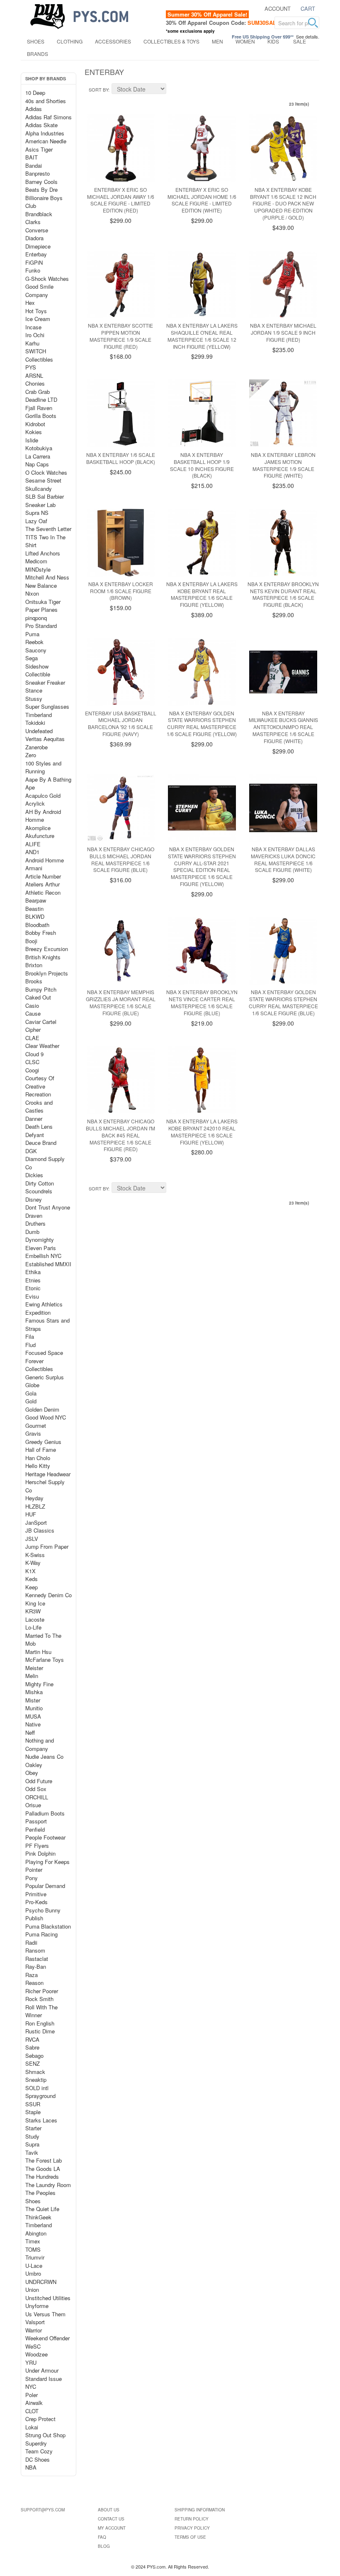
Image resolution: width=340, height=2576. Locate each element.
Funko (33, 270)
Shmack (35, 2072)
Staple (33, 2112)
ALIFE (33, 844)
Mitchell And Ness (47, 577)
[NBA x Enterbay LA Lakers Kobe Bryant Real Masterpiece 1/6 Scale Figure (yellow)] (202, 543)
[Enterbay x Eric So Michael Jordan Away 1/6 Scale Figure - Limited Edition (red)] (121, 148)
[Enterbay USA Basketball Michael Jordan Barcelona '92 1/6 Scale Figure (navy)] (121, 672)
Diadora (34, 238)
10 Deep (35, 93)
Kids (273, 41)
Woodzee (36, 2354)
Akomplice (38, 828)
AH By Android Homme (43, 816)
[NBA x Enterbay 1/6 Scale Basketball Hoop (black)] (121, 413)
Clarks (33, 222)
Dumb (32, 1232)
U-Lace (34, 2266)
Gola (31, 1393)
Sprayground (40, 2096)
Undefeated (39, 731)
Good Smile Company (39, 291)
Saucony (36, 650)
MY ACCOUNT (112, 2528)
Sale (300, 41)
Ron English (40, 2023)
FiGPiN (34, 262)
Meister (34, 1668)
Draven (34, 1216)
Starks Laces (41, 2120)
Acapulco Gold (43, 795)
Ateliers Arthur (42, 884)
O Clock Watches (46, 472)
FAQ (102, 2537)
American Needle (46, 141)
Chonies (35, 383)
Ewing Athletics (44, 1304)
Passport (36, 1821)
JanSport (36, 1522)
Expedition (38, 1312)
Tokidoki (35, 723)
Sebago (34, 2056)
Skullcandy (39, 489)
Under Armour (42, 2370)
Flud (30, 1345)
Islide (32, 440)
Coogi (32, 1070)
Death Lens (39, 1126)
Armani (34, 868)
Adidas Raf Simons (49, 117)
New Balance (41, 585)
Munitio (34, 1708)
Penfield (35, 1829)
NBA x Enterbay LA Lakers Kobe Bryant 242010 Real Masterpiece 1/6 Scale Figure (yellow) (202, 1131)
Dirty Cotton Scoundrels (40, 1187)
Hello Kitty (38, 1466)
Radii (31, 1942)
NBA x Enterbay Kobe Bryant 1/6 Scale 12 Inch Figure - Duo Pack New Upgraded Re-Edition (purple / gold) (283, 203)
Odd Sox (36, 1789)
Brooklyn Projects (47, 973)
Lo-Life (33, 1627)
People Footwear (45, 1837)
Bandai (34, 165)
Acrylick (35, 803)
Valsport (35, 2322)
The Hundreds (42, 2176)
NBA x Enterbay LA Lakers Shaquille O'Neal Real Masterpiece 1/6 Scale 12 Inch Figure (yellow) (202, 336)
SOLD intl (37, 2088)
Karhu (32, 343)
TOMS (33, 2249)
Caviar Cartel (41, 1022)
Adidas (34, 109)
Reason (34, 1983)
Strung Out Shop (45, 2435)
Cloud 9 (34, 1054)
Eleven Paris (41, 1248)
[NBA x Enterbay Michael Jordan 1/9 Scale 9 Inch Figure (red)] (283, 285)
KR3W (33, 1611)
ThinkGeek (38, 2217)
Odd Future (39, 1781)
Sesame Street (43, 480)
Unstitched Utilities (48, 2298)
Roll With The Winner (41, 2011)
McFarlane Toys (45, 1660)
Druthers (35, 1223)
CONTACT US (111, 2519)
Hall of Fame (41, 1450)
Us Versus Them (45, 2314)
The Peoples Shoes (40, 2197)
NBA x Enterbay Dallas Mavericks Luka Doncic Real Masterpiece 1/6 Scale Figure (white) (283, 859)
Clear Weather (42, 1046)
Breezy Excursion (47, 949)
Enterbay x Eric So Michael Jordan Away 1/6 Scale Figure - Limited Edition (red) (121, 200)
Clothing (70, 41)
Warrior (34, 2330)
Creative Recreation (38, 1090)
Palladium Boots (45, 1813)
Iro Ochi (35, 335)
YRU (31, 2362)
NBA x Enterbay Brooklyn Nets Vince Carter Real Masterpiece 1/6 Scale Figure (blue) (202, 1002)
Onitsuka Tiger (43, 602)
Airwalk (34, 2403)
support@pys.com (43, 2510)
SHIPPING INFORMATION (200, 2510)
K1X (30, 1571)
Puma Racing (41, 1934)
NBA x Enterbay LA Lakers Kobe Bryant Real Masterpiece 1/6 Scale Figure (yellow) (202, 594)
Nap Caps (37, 464)
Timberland (39, 715)
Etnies (33, 1280)
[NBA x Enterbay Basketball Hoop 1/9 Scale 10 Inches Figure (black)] (202, 413)
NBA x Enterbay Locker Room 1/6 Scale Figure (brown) (121, 591)
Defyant (35, 1135)
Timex (33, 2241)
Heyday (34, 1498)
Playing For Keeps (47, 1862)
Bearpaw (36, 900)
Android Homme (45, 860)
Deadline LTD (41, 400)
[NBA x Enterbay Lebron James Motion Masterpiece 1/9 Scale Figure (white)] (283, 413)
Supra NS (37, 513)
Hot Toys (36, 311)
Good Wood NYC (46, 1417)
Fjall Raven (39, 408)
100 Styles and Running (43, 767)
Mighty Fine (39, 1684)
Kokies (34, 432)
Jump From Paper (47, 1546)
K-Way (33, 1563)
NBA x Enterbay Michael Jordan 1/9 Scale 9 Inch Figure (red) (283, 332)
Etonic (33, 1288)
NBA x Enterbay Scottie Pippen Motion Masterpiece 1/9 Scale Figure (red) (120, 336)
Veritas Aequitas (45, 739)
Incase (33, 327)
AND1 (32, 852)
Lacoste (35, 1619)
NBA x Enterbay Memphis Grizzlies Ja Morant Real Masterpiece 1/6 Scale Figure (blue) (121, 1002)
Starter (33, 2128)
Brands (38, 54)
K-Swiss (35, 1555)
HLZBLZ (35, 1506)
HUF (31, 1514)
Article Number (43, 876)
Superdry (36, 2443)
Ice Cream (38, 319)
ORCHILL (37, 1797)
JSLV (32, 1539)
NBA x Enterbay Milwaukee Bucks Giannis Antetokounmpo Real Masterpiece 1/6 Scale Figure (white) (283, 727)
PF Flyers (37, 1846)
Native (33, 1724)
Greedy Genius (43, 1442)
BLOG (104, 2546)
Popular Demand (45, 1886)
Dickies (34, 1175)
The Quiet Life (42, 2209)
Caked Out (38, 997)
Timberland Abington (39, 2229)
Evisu (32, 1296)
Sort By (98, 89)
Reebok (34, 642)
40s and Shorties (46, 101)
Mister (33, 1700)
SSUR (33, 2104)
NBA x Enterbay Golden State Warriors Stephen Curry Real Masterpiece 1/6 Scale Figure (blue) (283, 1002)
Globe (32, 1385)
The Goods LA (43, 2169)
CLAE (32, 1038)
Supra (32, 2144)
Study (32, 2136)
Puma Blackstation (48, 1926)
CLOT (32, 2411)
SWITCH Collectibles (39, 355)
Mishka (34, 1692)
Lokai (32, 2427)
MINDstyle (38, 569)
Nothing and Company (40, 1744)
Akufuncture (40, 836)
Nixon (32, 593)
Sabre (32, 2047)
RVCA (32, 2039)
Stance (34, 690)
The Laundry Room (48, 2185)
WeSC (33, 2346)
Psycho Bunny (43, 1910)
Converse (37, 230)
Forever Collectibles (39, 1365)
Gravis (33, 1433)
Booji (31, 941)
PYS (31, 367)
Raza (32, 1975)
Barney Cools (41, 182)
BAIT (32, 157)
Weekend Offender (47, 2338)
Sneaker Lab (40, 505)
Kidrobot (35, 424)
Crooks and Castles (39, 1107)
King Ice (35, 1603)
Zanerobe (36, 747)
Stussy (34, 699)
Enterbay (36, 254)
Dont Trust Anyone (48, 1207)
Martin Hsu (38, 1652)
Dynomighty (40, 1240)
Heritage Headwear (48, 1474)
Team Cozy (39, 2451)
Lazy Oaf (36, 521)
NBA (31, 2467)
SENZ (33, 2063)
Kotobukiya (39, 448)
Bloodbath (37, 925)
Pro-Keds (36, 1902)
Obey (32, 1773)
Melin (32, 1676)
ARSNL (34, 375)
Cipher (33, 1030)
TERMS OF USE (190, 2537)
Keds (32, 1579)
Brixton (34, 965)
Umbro (33, 2273)
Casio (32, 1006)
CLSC (32, 1062)
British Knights (43, 957)
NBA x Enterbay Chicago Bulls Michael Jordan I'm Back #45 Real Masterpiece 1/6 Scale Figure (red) (120, 1135)
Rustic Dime (40, 2031)
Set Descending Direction (174, 90)
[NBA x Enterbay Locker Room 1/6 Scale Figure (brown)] (121, 543)
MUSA (33, 1716)
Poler (32, 2395)
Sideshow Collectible (38, 670)
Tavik (32, 2152)
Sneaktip (36, 2080)
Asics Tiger (39, 149)
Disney (34, 1199)
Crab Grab (38, 392)
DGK (31, 1151)
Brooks (34, 981)
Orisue (33, 1805)
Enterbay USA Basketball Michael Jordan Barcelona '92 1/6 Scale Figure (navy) (121, 723)
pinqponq (36, 618)
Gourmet (36, 1426)
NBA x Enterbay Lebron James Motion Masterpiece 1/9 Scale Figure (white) (283, 465)
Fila (30, 1336)
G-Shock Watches (47, 279)
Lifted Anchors (43, 553)
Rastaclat (37, 1959)
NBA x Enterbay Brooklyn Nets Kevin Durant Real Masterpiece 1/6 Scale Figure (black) (283, 594)
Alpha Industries (45, 133)
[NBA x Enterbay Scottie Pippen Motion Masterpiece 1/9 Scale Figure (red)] (121, 285)
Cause (33, 1013)
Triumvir (35, 2257)
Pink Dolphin (40, 1853)
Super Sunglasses (47, 706)
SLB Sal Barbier (45, 496)
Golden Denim (42, 1409)
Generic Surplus (45, 1377)
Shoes (36, 41)
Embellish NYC (43, 1256)
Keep (32, 1587)
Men (217, 41)
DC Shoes (38, 2459)
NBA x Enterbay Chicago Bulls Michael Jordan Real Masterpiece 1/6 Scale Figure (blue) (121, 859)
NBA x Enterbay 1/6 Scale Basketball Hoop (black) (121, 458)
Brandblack (39, 214)
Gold (31, 1401)
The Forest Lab (44, 2160)
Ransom (35, 1950)
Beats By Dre (41, 190)
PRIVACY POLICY (192, 2528)
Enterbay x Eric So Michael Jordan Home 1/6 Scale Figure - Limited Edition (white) (202, 200)
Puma (32, 634)
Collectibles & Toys (171, 41)
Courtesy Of (40, 1078)
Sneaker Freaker (45, 682)
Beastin (34, 909)
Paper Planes (41, 610)
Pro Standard (41, 626)
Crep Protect (40, 2419)
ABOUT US (109, 2510)
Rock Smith (39, 1999)
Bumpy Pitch (41, 989)
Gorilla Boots (41, 416)
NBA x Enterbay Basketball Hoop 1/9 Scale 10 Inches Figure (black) (202, 465)
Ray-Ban (36, 1966)
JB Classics (40, 1530)
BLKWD (35, 916)
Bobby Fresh (41, 933)
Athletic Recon (43, 892)
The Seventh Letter (48, 529)
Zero (31, 755)
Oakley (34, 1765)
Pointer (34, 1870)
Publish (34, 1918)
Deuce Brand (41, 1143)
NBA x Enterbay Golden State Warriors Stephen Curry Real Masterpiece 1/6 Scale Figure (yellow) (202, 723)
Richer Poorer (42, 1991)
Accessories (113, 41)
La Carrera (38, 456)
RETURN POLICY (192, 2519)
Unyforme (37, 2306)
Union (32, 2290)
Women (245, 41)
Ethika (33, 1272)
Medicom (36, 561)
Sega (32, 658)
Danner (34, 1119)
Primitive (36, 1894)
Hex (30, 303)
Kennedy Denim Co (49, 1595)
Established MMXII (48, 1264)
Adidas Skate (41, 125)
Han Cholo (38, 1458)
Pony (32, 1878)
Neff (30, 1732)
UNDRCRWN (41, 2282)
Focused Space (44, 1353)
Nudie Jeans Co (44, 1756)
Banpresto (38, 173)
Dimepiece (38, 246)
